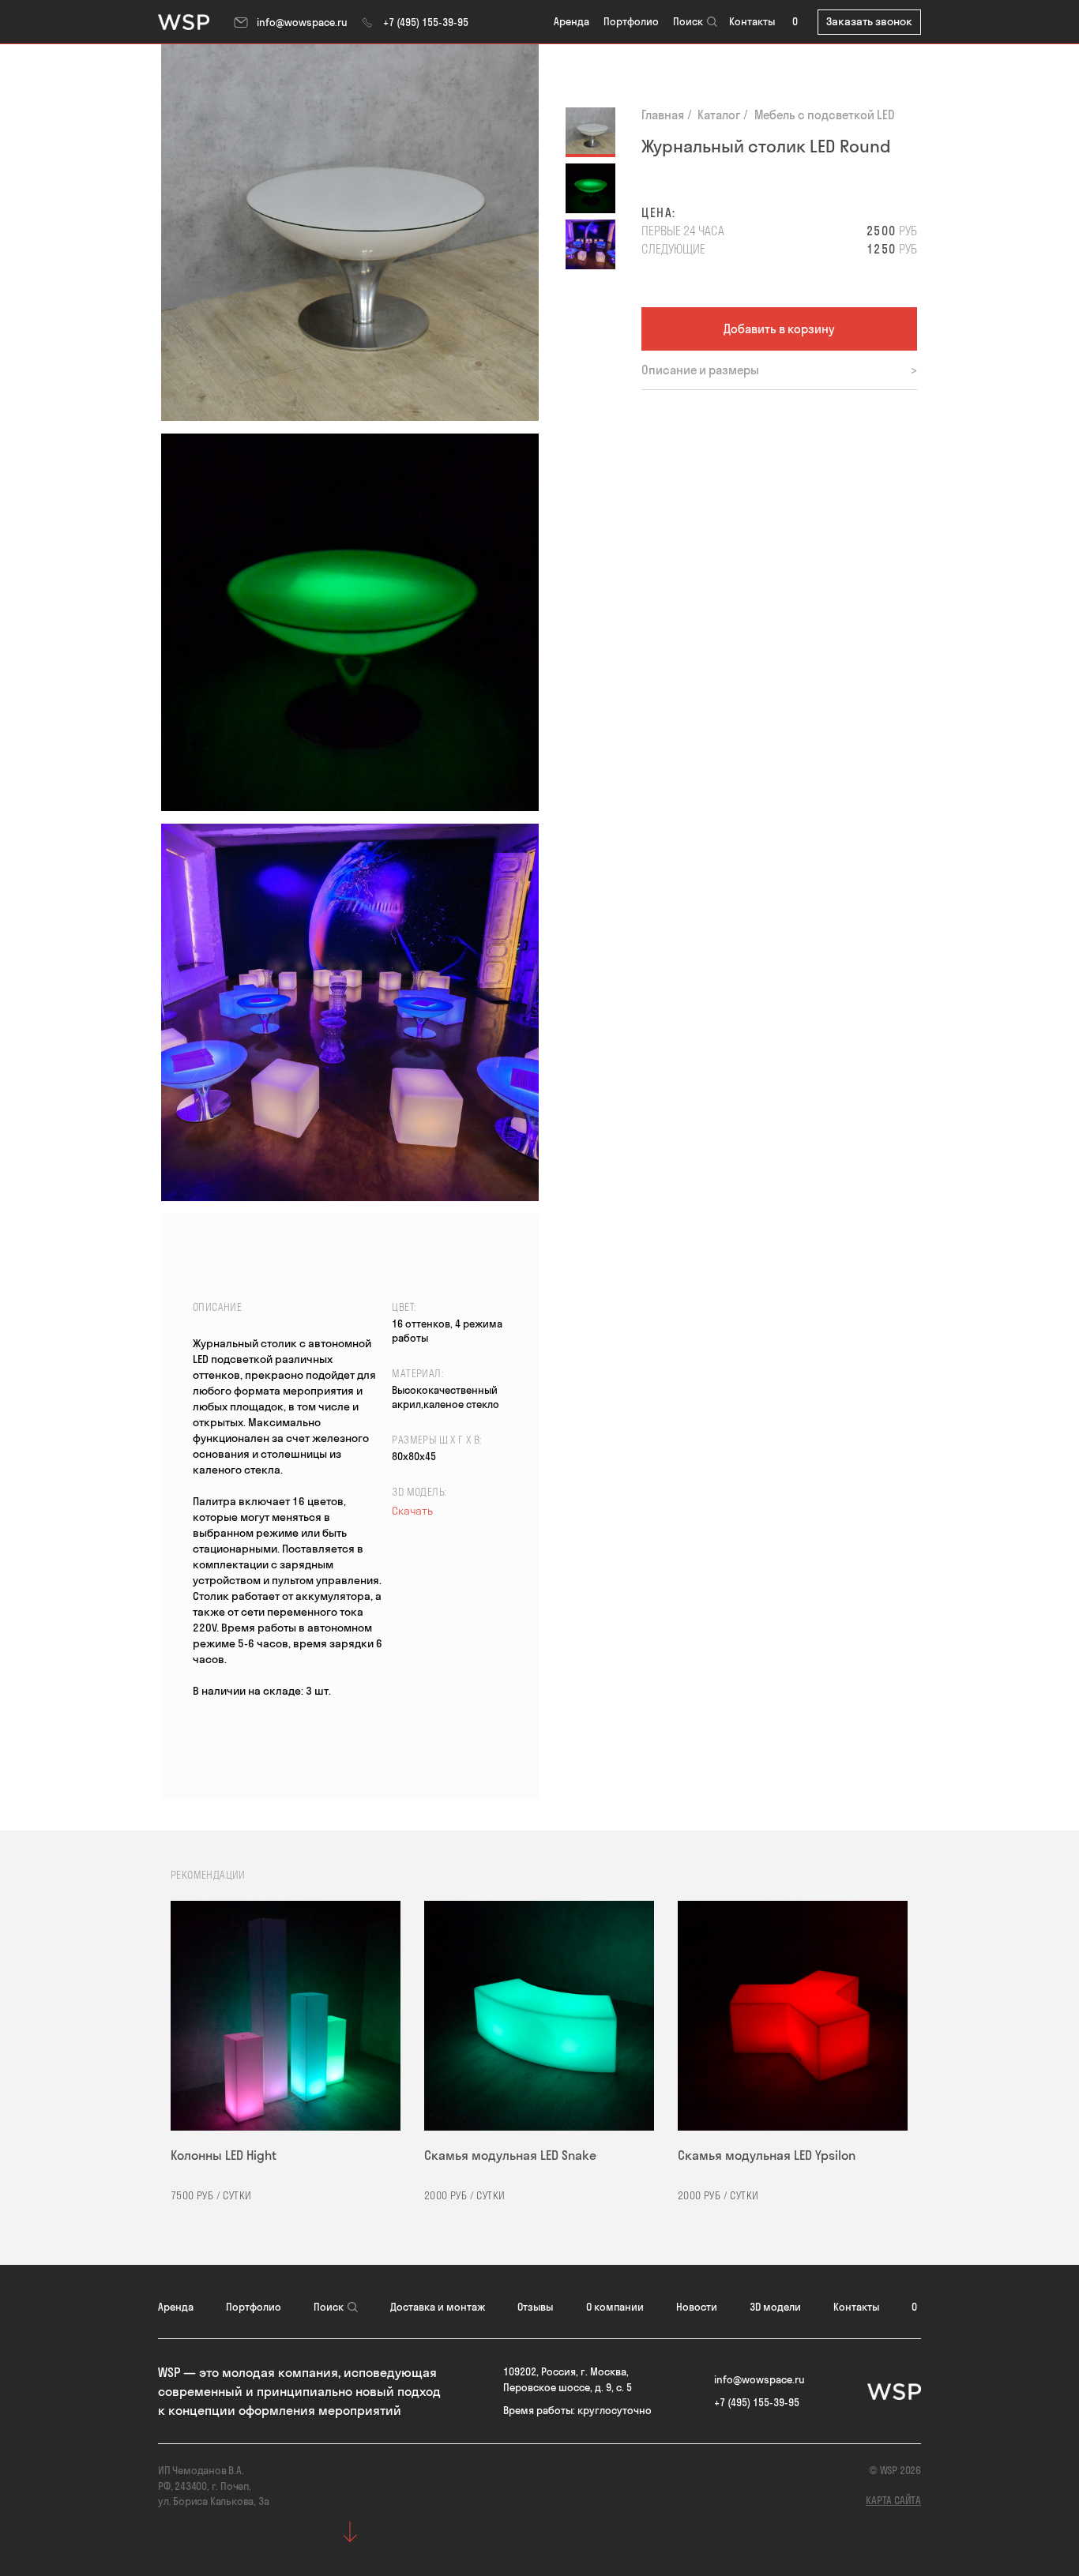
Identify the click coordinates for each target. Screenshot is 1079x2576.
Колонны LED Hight (224, 2155)
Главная (663, 115)
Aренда (571, 21)
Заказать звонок (869, 21)
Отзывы (535, 2307)
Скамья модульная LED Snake (510, 2155)
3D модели (775, 2307)
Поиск (688, 21)
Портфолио (631, 21)
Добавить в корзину (779, 329)
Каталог (719, 115)
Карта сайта (893, 2500)
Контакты (752, 21)
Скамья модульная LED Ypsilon (767, 2155)
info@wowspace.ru (302, 22)
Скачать (412, 1511)
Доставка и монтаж (438, 2307)
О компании (615, 2307)
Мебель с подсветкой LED (825, 115)
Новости (697, 2307)
